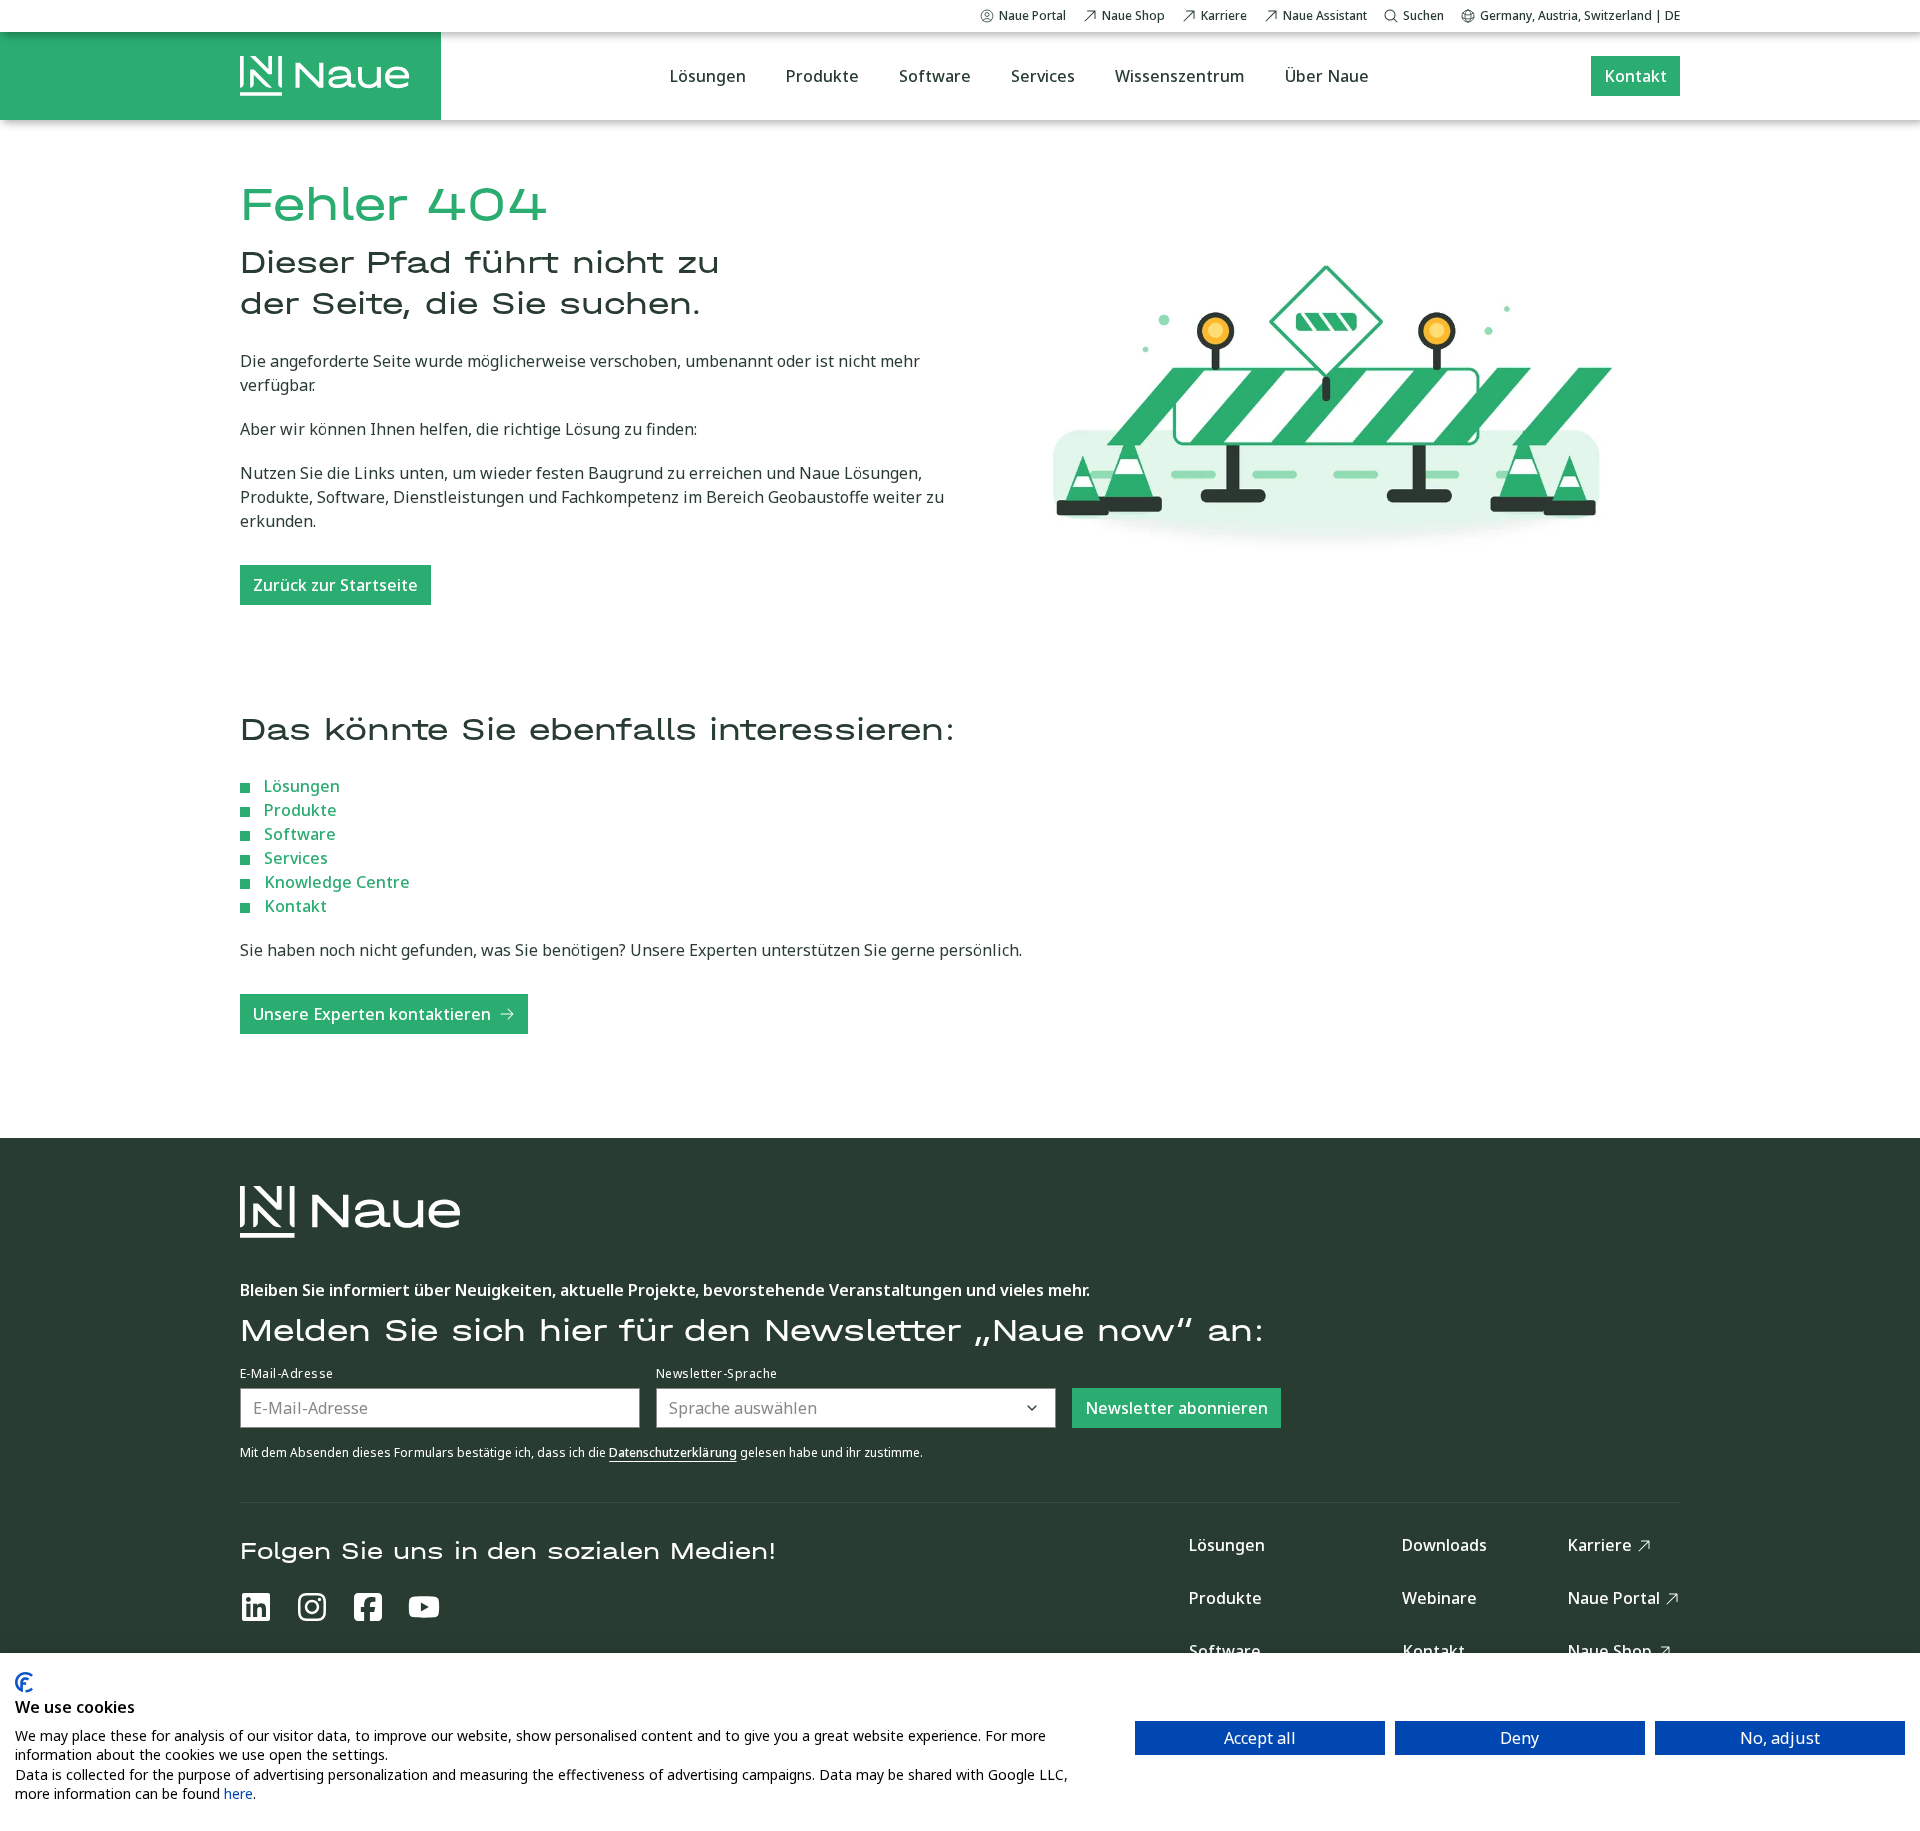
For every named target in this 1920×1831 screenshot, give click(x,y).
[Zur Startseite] (324, 76)
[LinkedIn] (256, 1607)
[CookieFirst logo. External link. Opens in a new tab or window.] (24, 1682)
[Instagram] (312, 1607)
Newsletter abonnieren (1176, 1408)
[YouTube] (424, 1607)
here (238, 1793)
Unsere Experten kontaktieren (372, 1014)
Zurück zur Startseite (335, 585)
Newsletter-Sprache (717, 1374)
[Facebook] (368, 1607)
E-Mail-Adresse (287, 1374)
